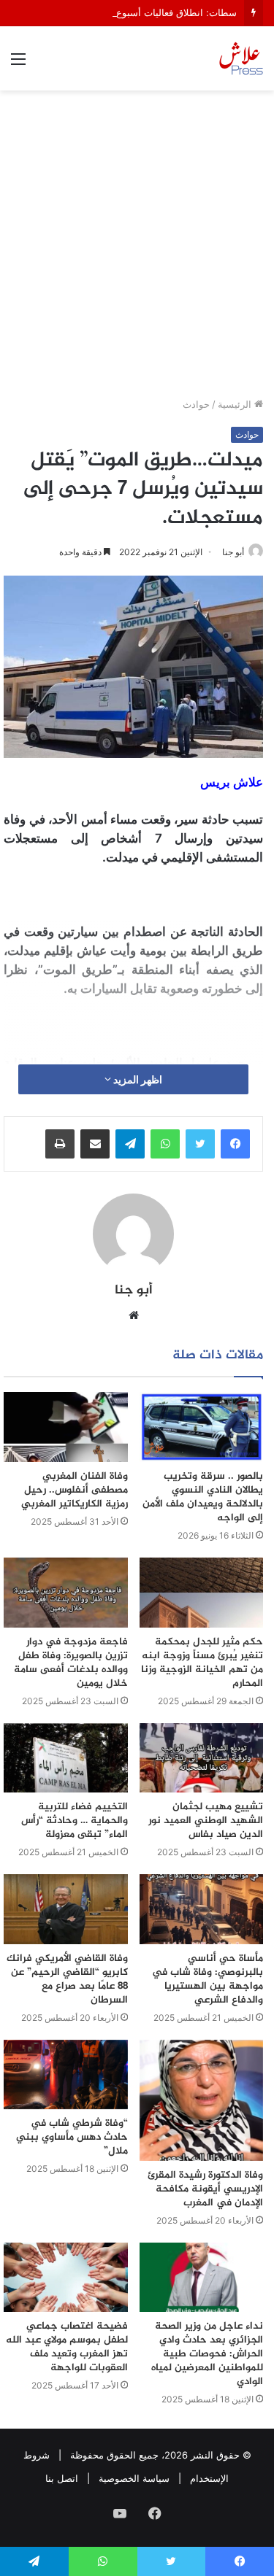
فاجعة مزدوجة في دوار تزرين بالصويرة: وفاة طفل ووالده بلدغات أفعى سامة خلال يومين (71, 1663)
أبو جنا (233, 552)
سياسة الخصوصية (134, 2478)
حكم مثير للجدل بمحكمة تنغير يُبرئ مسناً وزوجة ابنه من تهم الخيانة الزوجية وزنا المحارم (202, 1663)
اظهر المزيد (137, 1079)
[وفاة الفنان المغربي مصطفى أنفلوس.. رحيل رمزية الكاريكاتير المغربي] (66, 1427)
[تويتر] (200, 1144)
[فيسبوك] (235, 1144)
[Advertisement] (137, 249)
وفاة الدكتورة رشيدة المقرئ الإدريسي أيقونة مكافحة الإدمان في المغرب (205, 2189)
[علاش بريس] (241, 58)
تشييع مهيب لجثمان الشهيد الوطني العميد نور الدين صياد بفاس (206, 1821)
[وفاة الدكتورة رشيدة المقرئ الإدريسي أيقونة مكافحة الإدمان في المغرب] (202, 2100)
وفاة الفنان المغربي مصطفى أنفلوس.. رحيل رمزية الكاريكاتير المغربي (75, 1490)
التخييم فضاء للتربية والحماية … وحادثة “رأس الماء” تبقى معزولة (75, 1821)
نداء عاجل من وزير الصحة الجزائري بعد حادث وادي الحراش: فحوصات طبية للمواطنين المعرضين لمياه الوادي (207, 2354)
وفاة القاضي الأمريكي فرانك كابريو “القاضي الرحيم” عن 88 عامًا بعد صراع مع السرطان (67, 1979)
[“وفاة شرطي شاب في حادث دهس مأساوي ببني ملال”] (66, 2075)
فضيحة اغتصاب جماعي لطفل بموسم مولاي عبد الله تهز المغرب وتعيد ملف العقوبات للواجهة (67, 2347)
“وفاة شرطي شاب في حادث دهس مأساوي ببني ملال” (72, 2137)
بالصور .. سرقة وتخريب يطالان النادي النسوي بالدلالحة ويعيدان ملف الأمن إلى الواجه (203, 1497)
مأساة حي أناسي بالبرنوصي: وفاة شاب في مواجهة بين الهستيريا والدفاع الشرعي (208, 1979)
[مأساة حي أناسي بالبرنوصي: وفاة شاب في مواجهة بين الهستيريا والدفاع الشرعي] (202, 1909)
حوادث (196, 404)
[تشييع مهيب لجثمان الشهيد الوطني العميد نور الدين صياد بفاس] (202, 1758)
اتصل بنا (62, 2478)
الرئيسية (236, 404)
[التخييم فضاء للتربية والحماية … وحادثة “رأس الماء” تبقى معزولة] (66, 1758)
